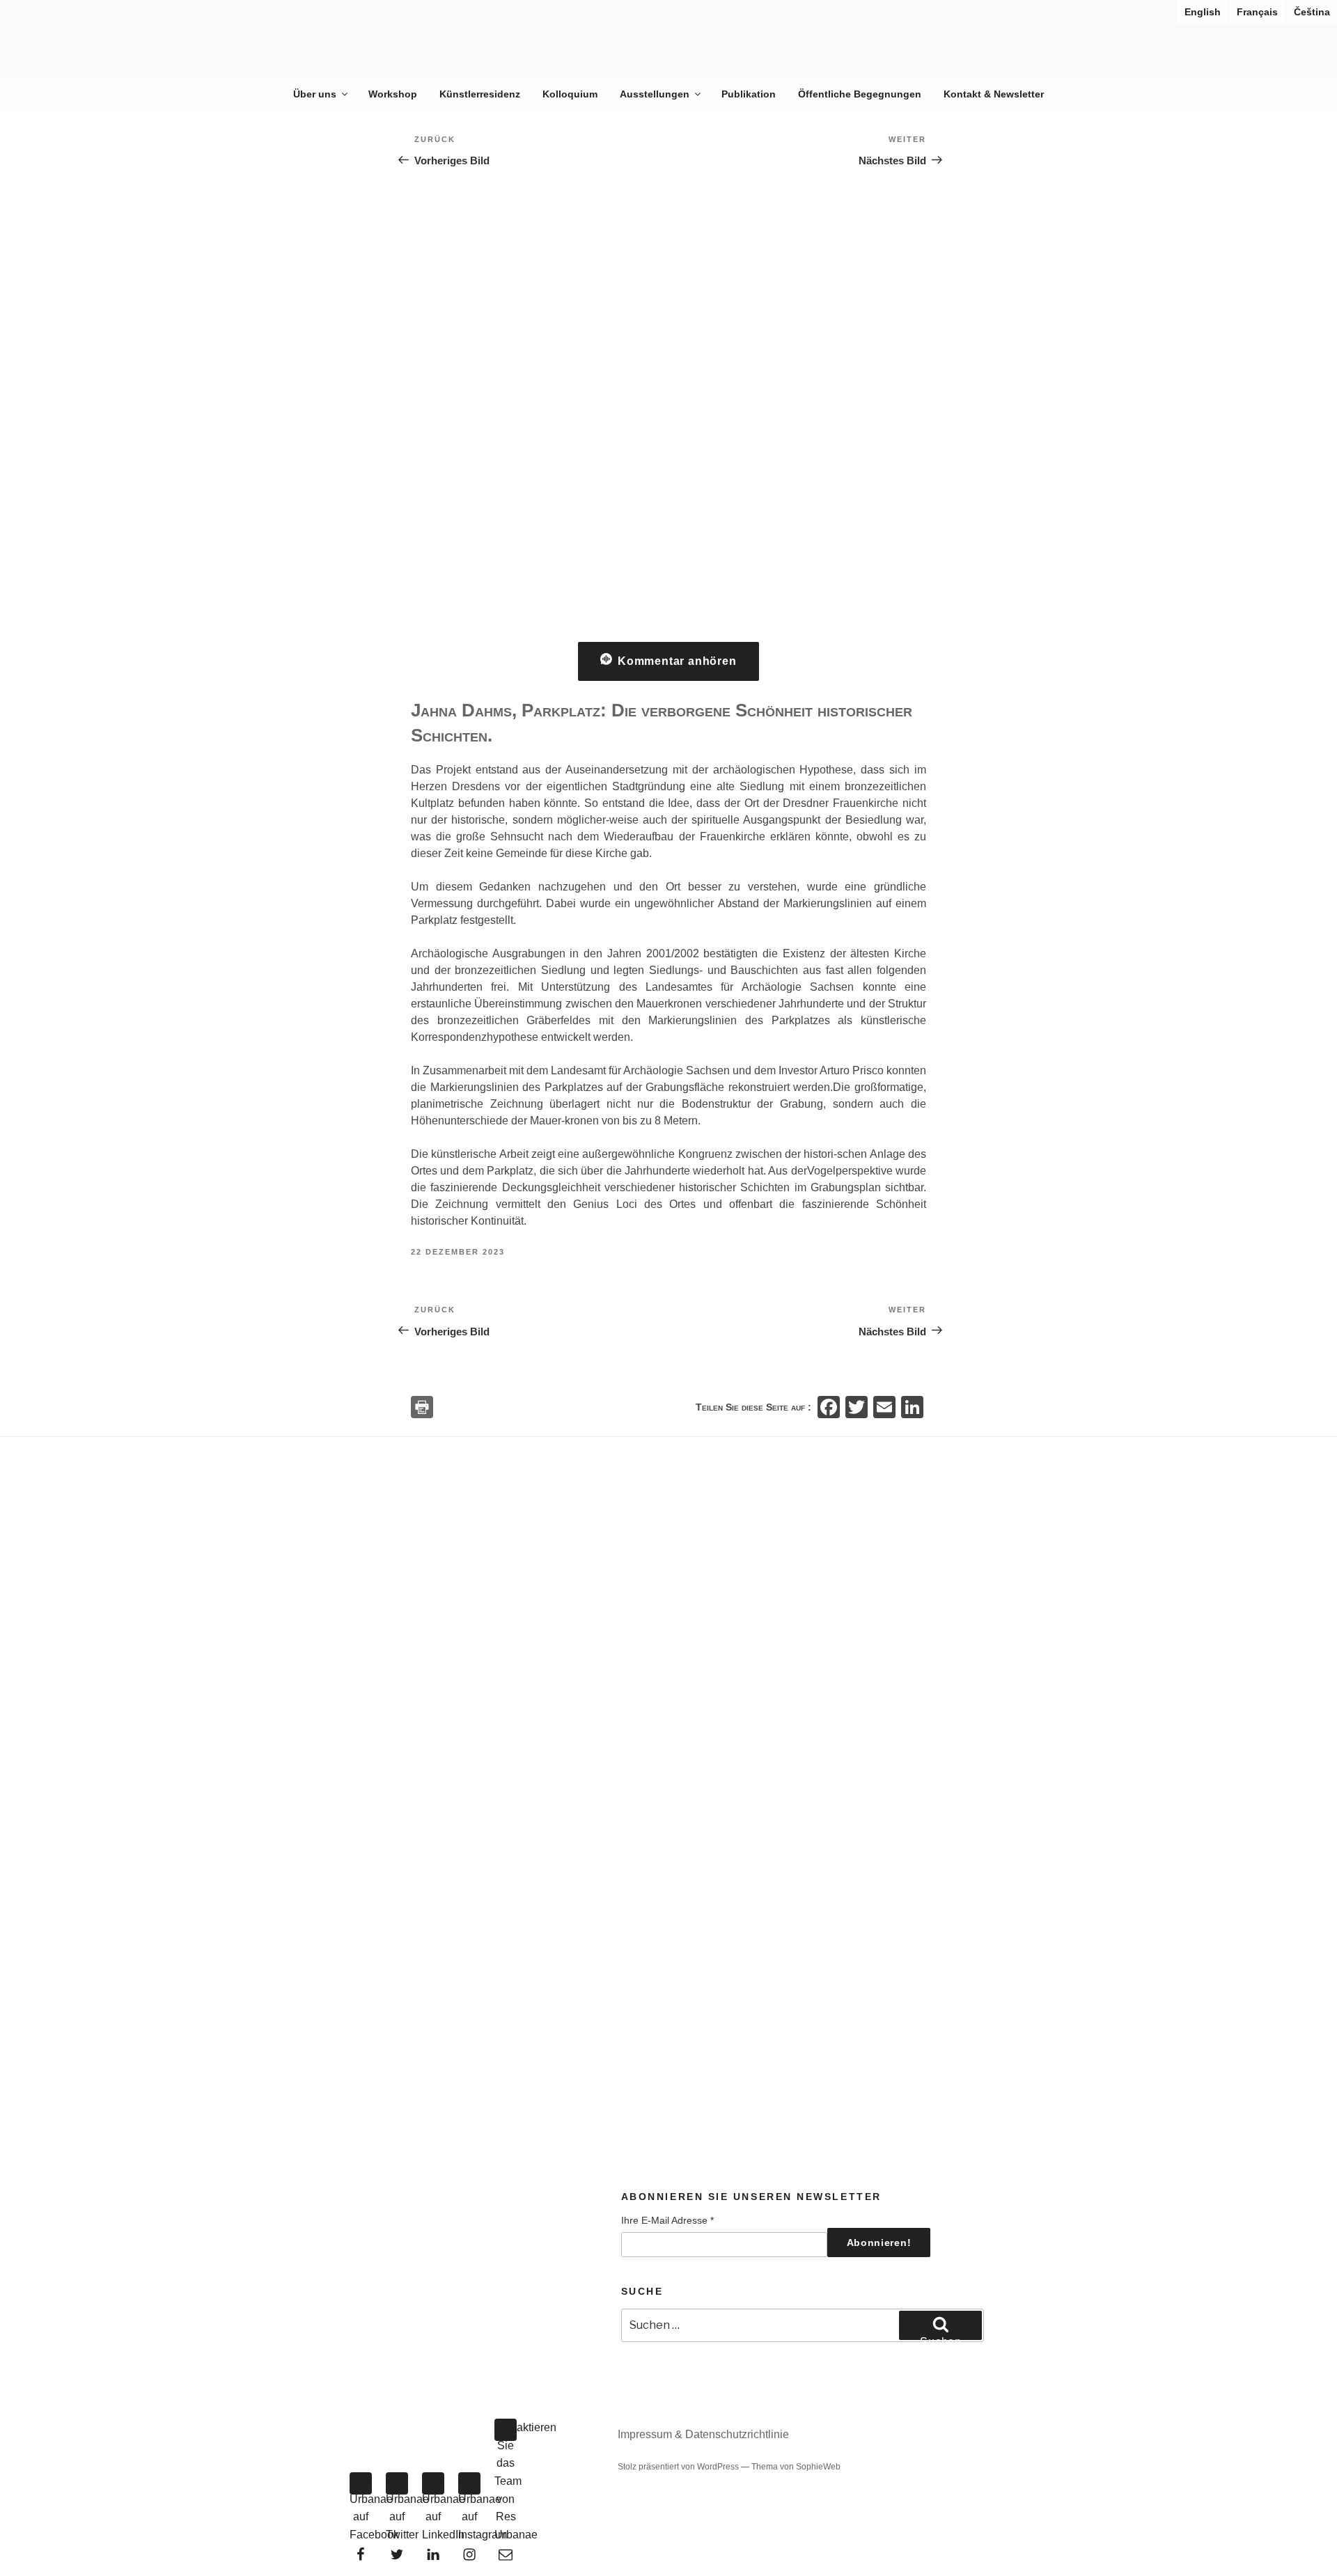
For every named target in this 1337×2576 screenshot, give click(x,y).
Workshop (393, 94)
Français (1257, 12)
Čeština (1312, 12)
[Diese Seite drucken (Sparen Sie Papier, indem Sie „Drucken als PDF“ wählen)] (422, 1407)
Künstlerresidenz (480, 94)
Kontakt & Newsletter (994, 94)
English (1203, 12)
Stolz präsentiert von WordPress (679, 2467)
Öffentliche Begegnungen (860, 94)
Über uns (315, 94)
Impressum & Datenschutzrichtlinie (703, 2434)
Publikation (749, 94)
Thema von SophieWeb (796, 2467)
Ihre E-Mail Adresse (667, 2220)
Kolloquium (570, 94)
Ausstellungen (655, 94)
